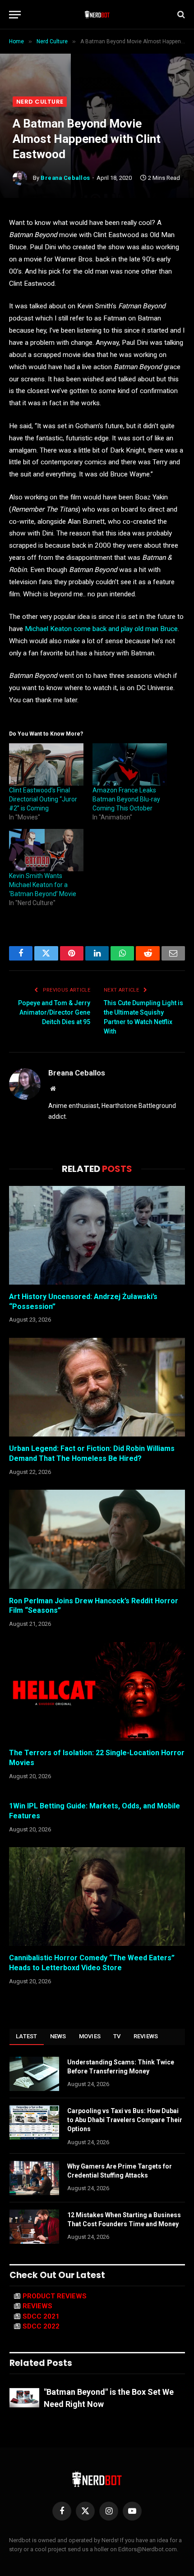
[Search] (180, 15)
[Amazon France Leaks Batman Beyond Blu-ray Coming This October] (130, 764)
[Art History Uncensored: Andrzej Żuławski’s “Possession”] (97, 1235)
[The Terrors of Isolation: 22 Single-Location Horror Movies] (97, 1691)
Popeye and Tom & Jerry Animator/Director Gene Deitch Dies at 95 (54, 1012)
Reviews (146, 2036)
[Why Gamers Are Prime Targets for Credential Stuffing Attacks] (34, 2178)
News (58, 2036)
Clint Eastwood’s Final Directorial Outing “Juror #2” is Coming (43, 799)
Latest (27, 2036)
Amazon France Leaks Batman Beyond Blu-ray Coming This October (126, 799)
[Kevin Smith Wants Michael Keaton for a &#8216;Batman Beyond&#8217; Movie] (46, 850)
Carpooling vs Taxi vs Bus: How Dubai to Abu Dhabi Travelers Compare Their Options (125, 2120)
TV (117, 2036)
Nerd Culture (40, 102)
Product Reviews (55, 2296)
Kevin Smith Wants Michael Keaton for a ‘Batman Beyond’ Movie (43, 885)
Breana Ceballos (65, 178)
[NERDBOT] (97, 14)
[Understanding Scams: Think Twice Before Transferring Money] (34, 2074)
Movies (90, 2036)
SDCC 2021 (41, 2316)
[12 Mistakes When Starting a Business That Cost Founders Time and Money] (34, 2227)
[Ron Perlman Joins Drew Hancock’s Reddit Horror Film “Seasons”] (97, 1539)
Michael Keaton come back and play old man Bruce (101, 629)
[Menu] (15, 15)
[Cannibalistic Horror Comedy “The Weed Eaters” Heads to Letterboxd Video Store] (97, 1897)
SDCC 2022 (41, 2326)
